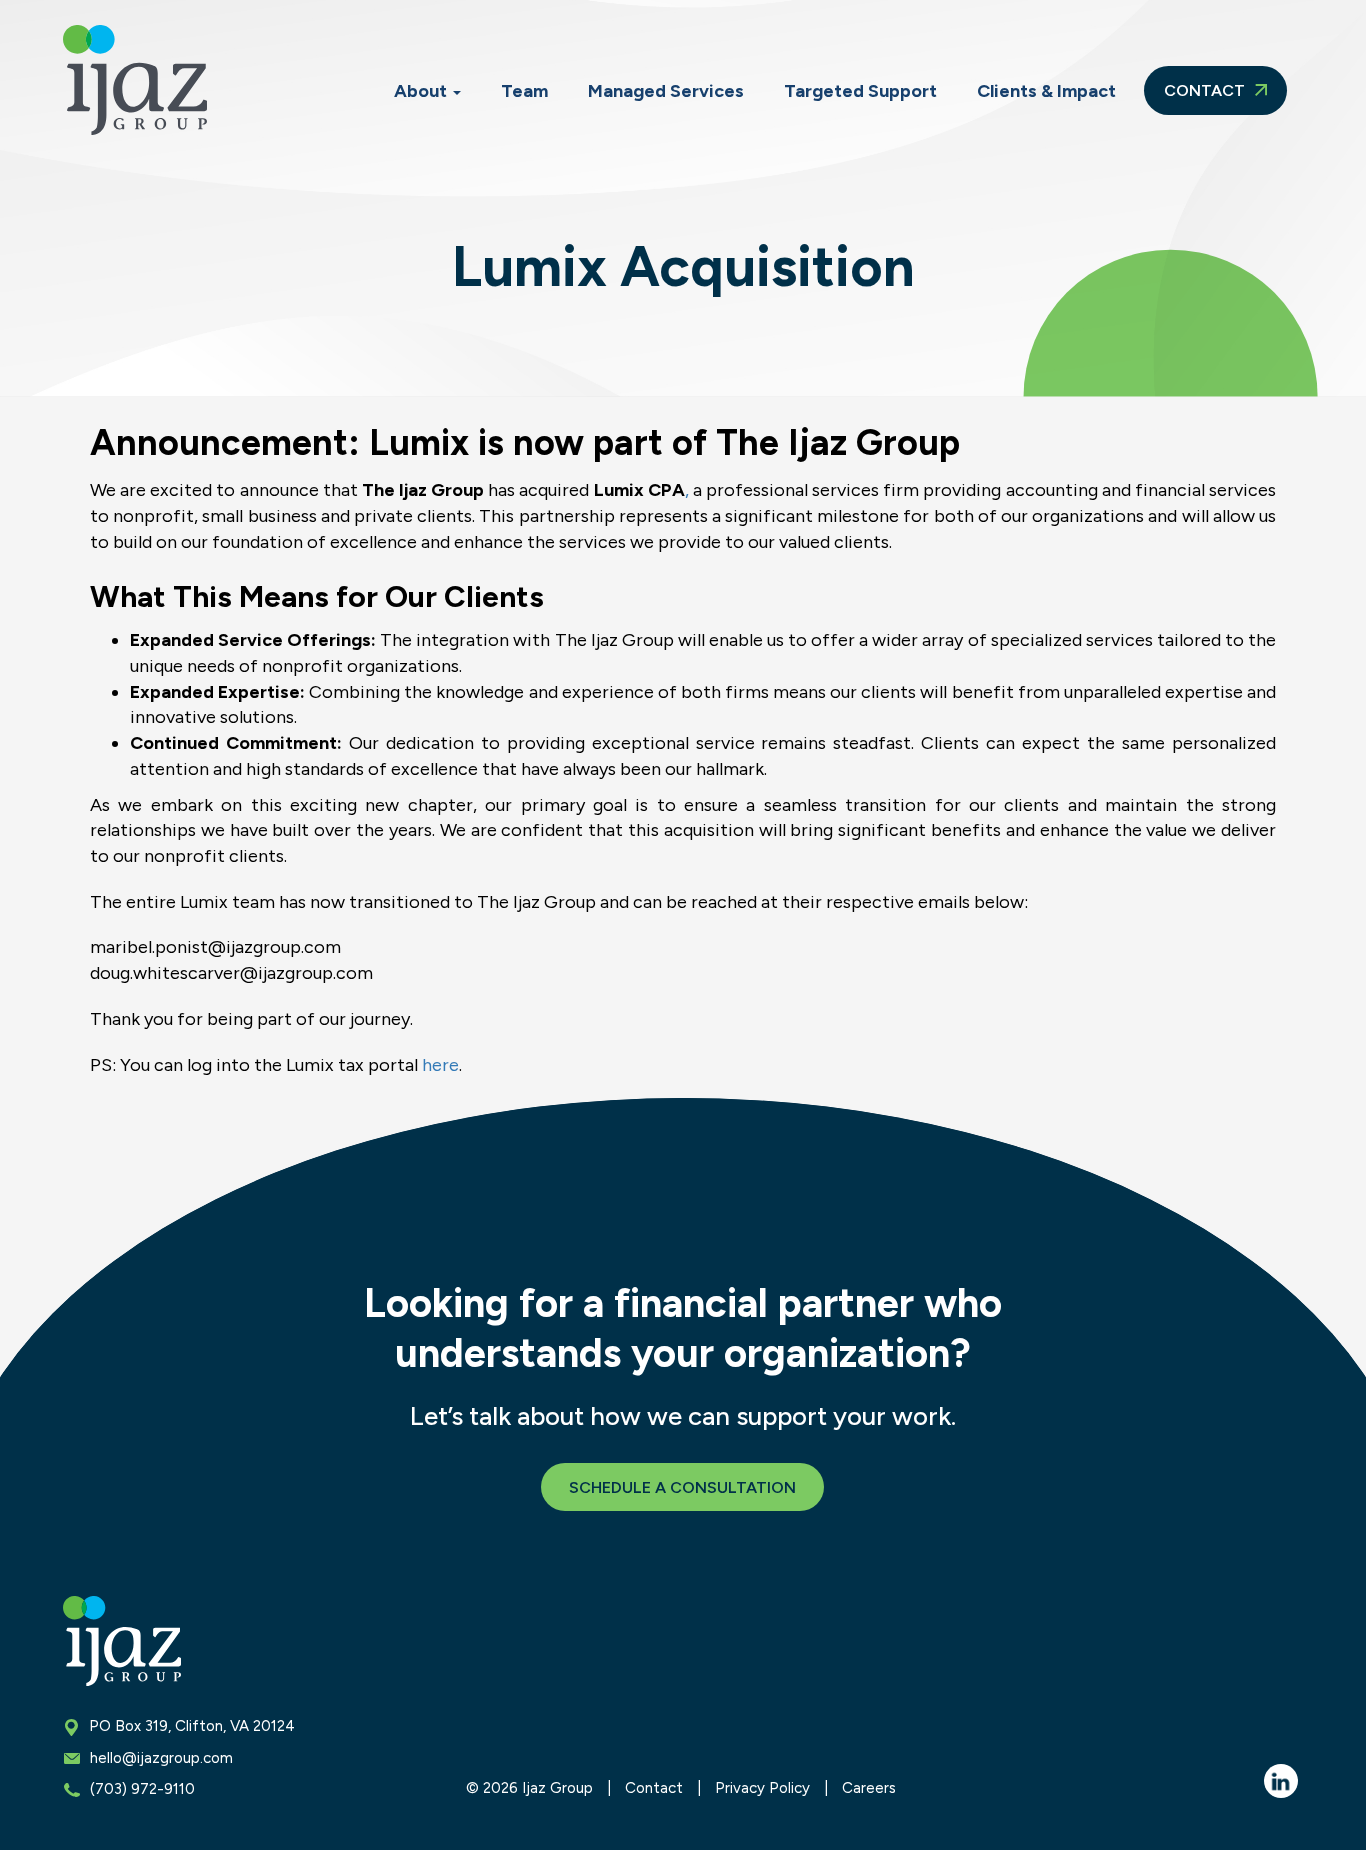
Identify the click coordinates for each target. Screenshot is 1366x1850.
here (440, 1065)
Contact (1206, 90)
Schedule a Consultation (682, 1487)
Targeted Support (860, 91)
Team (524, 91)
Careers (869, 1788)
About (422, 91)
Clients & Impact (1046, 91)
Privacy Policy (762, 1788)
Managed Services (666, 91)
